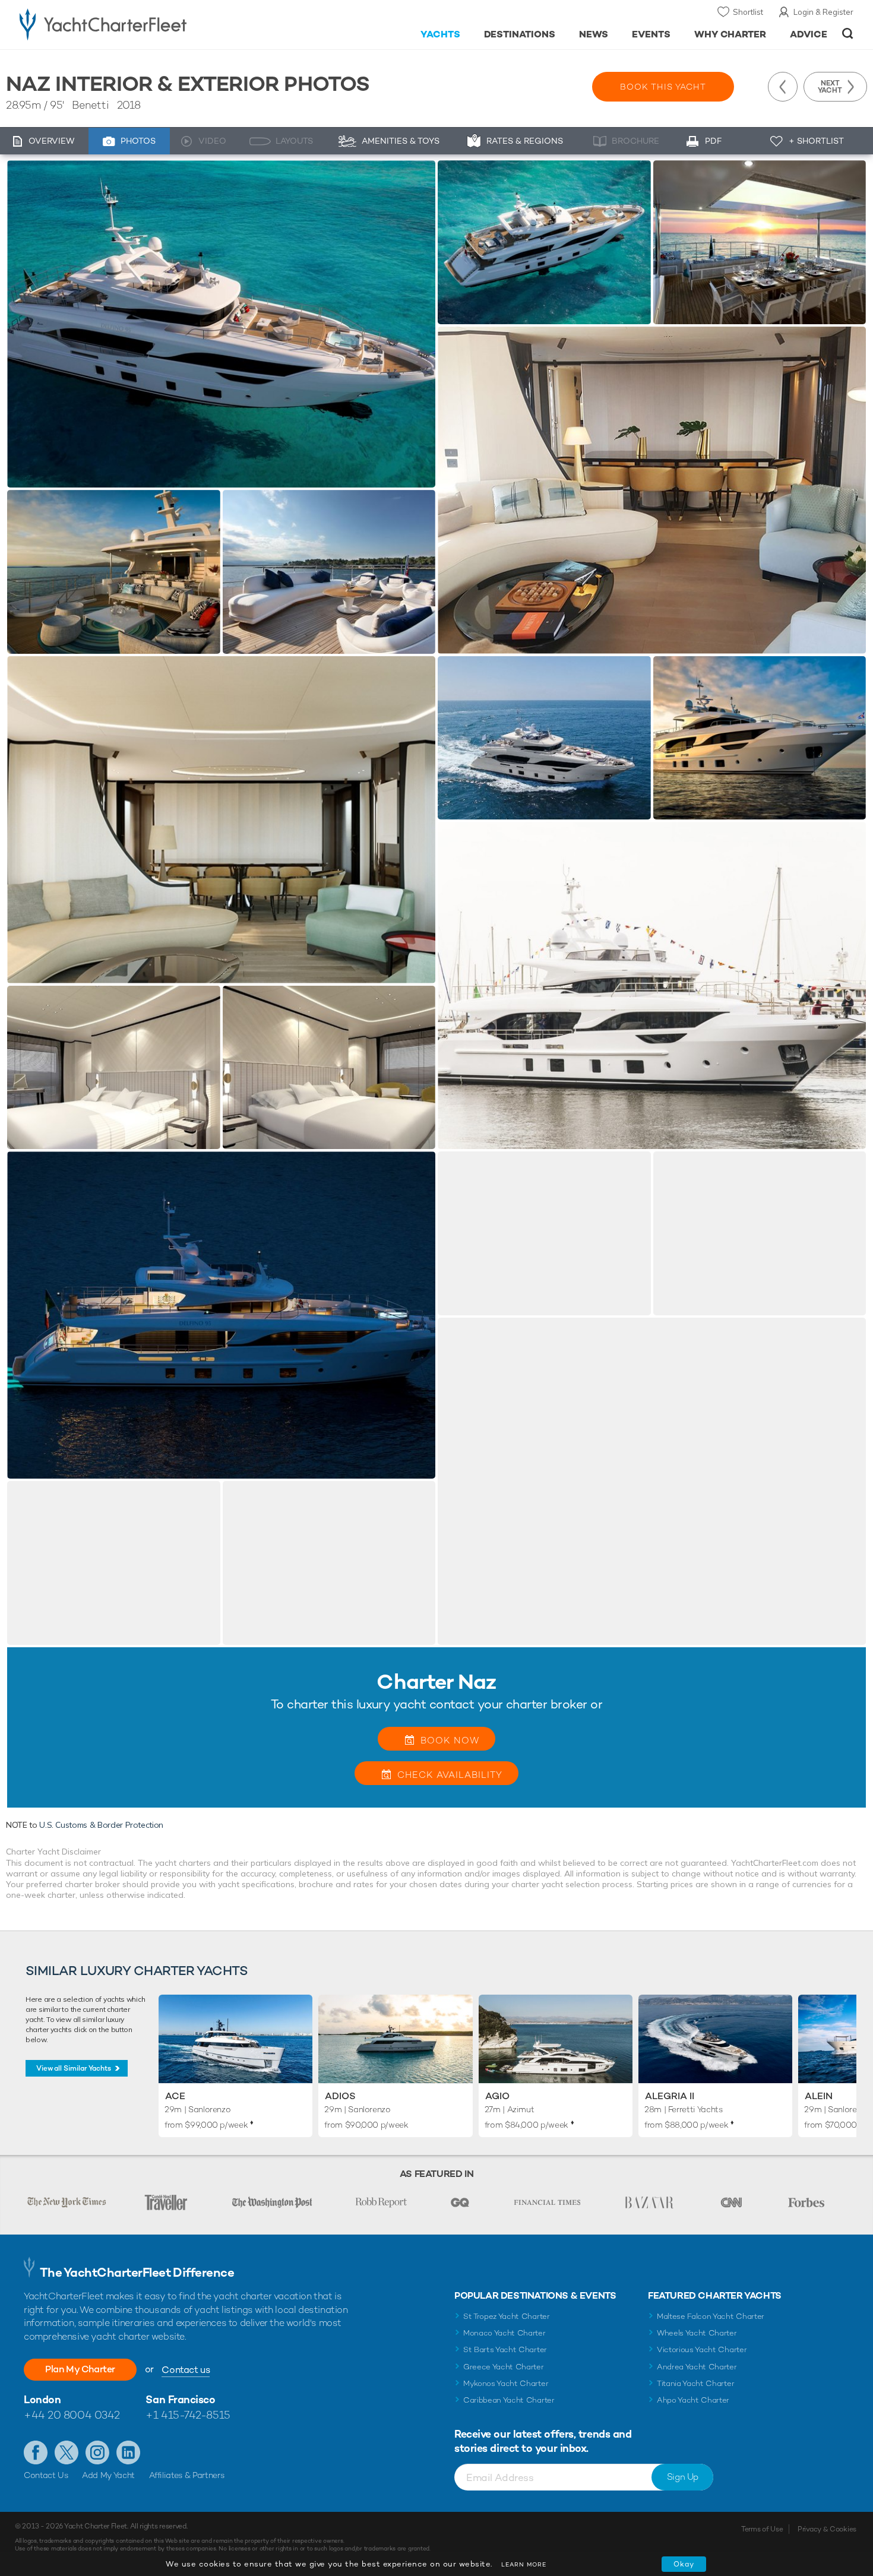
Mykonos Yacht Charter (506, 2383)
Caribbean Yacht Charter (509, 2400)
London (42, 2399)
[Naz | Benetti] (221, 324)
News (594, 34)
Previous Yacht (783, 87)
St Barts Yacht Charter (505, 2349)
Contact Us (46, 2475)
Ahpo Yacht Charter (693, 2400)
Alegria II (670, 2096)
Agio (497, 2096)
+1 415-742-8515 (188, 2415)
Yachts (440, 34)
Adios (340, 2096)
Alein (819, 2096)
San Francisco (180, 2399)
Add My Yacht (108, 2475)
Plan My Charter (80, 2369)
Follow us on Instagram (97, 2452)
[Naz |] (114, 572)
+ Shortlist (816, 141)
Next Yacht (830, 87)
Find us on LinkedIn (128, 2452)
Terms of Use (762, 2529)
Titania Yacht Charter (695, 2383)
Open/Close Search (848, 34)
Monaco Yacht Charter (504, 2333)
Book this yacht (663, 87)
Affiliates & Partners (187, 2475)
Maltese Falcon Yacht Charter (711, 2316)
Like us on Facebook (36, 2452)
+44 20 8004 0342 (72, 2415)
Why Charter (730, 34)
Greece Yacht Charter (504, 2367)
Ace (175, 2096)
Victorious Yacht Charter (702, 2349)
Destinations (520, 34)
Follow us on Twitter (67, 2452)
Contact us (186, 2370)
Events (651, 34)
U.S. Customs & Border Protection (101, 1825)
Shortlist (748, 12)
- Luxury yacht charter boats (140, 24)
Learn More (524, 2564)
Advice (809, 34)
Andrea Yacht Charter (697, 2367)
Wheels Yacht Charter (697, 2333)
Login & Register (823, 12)
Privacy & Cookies (827, 2529)
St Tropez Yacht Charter (507, 2316)
